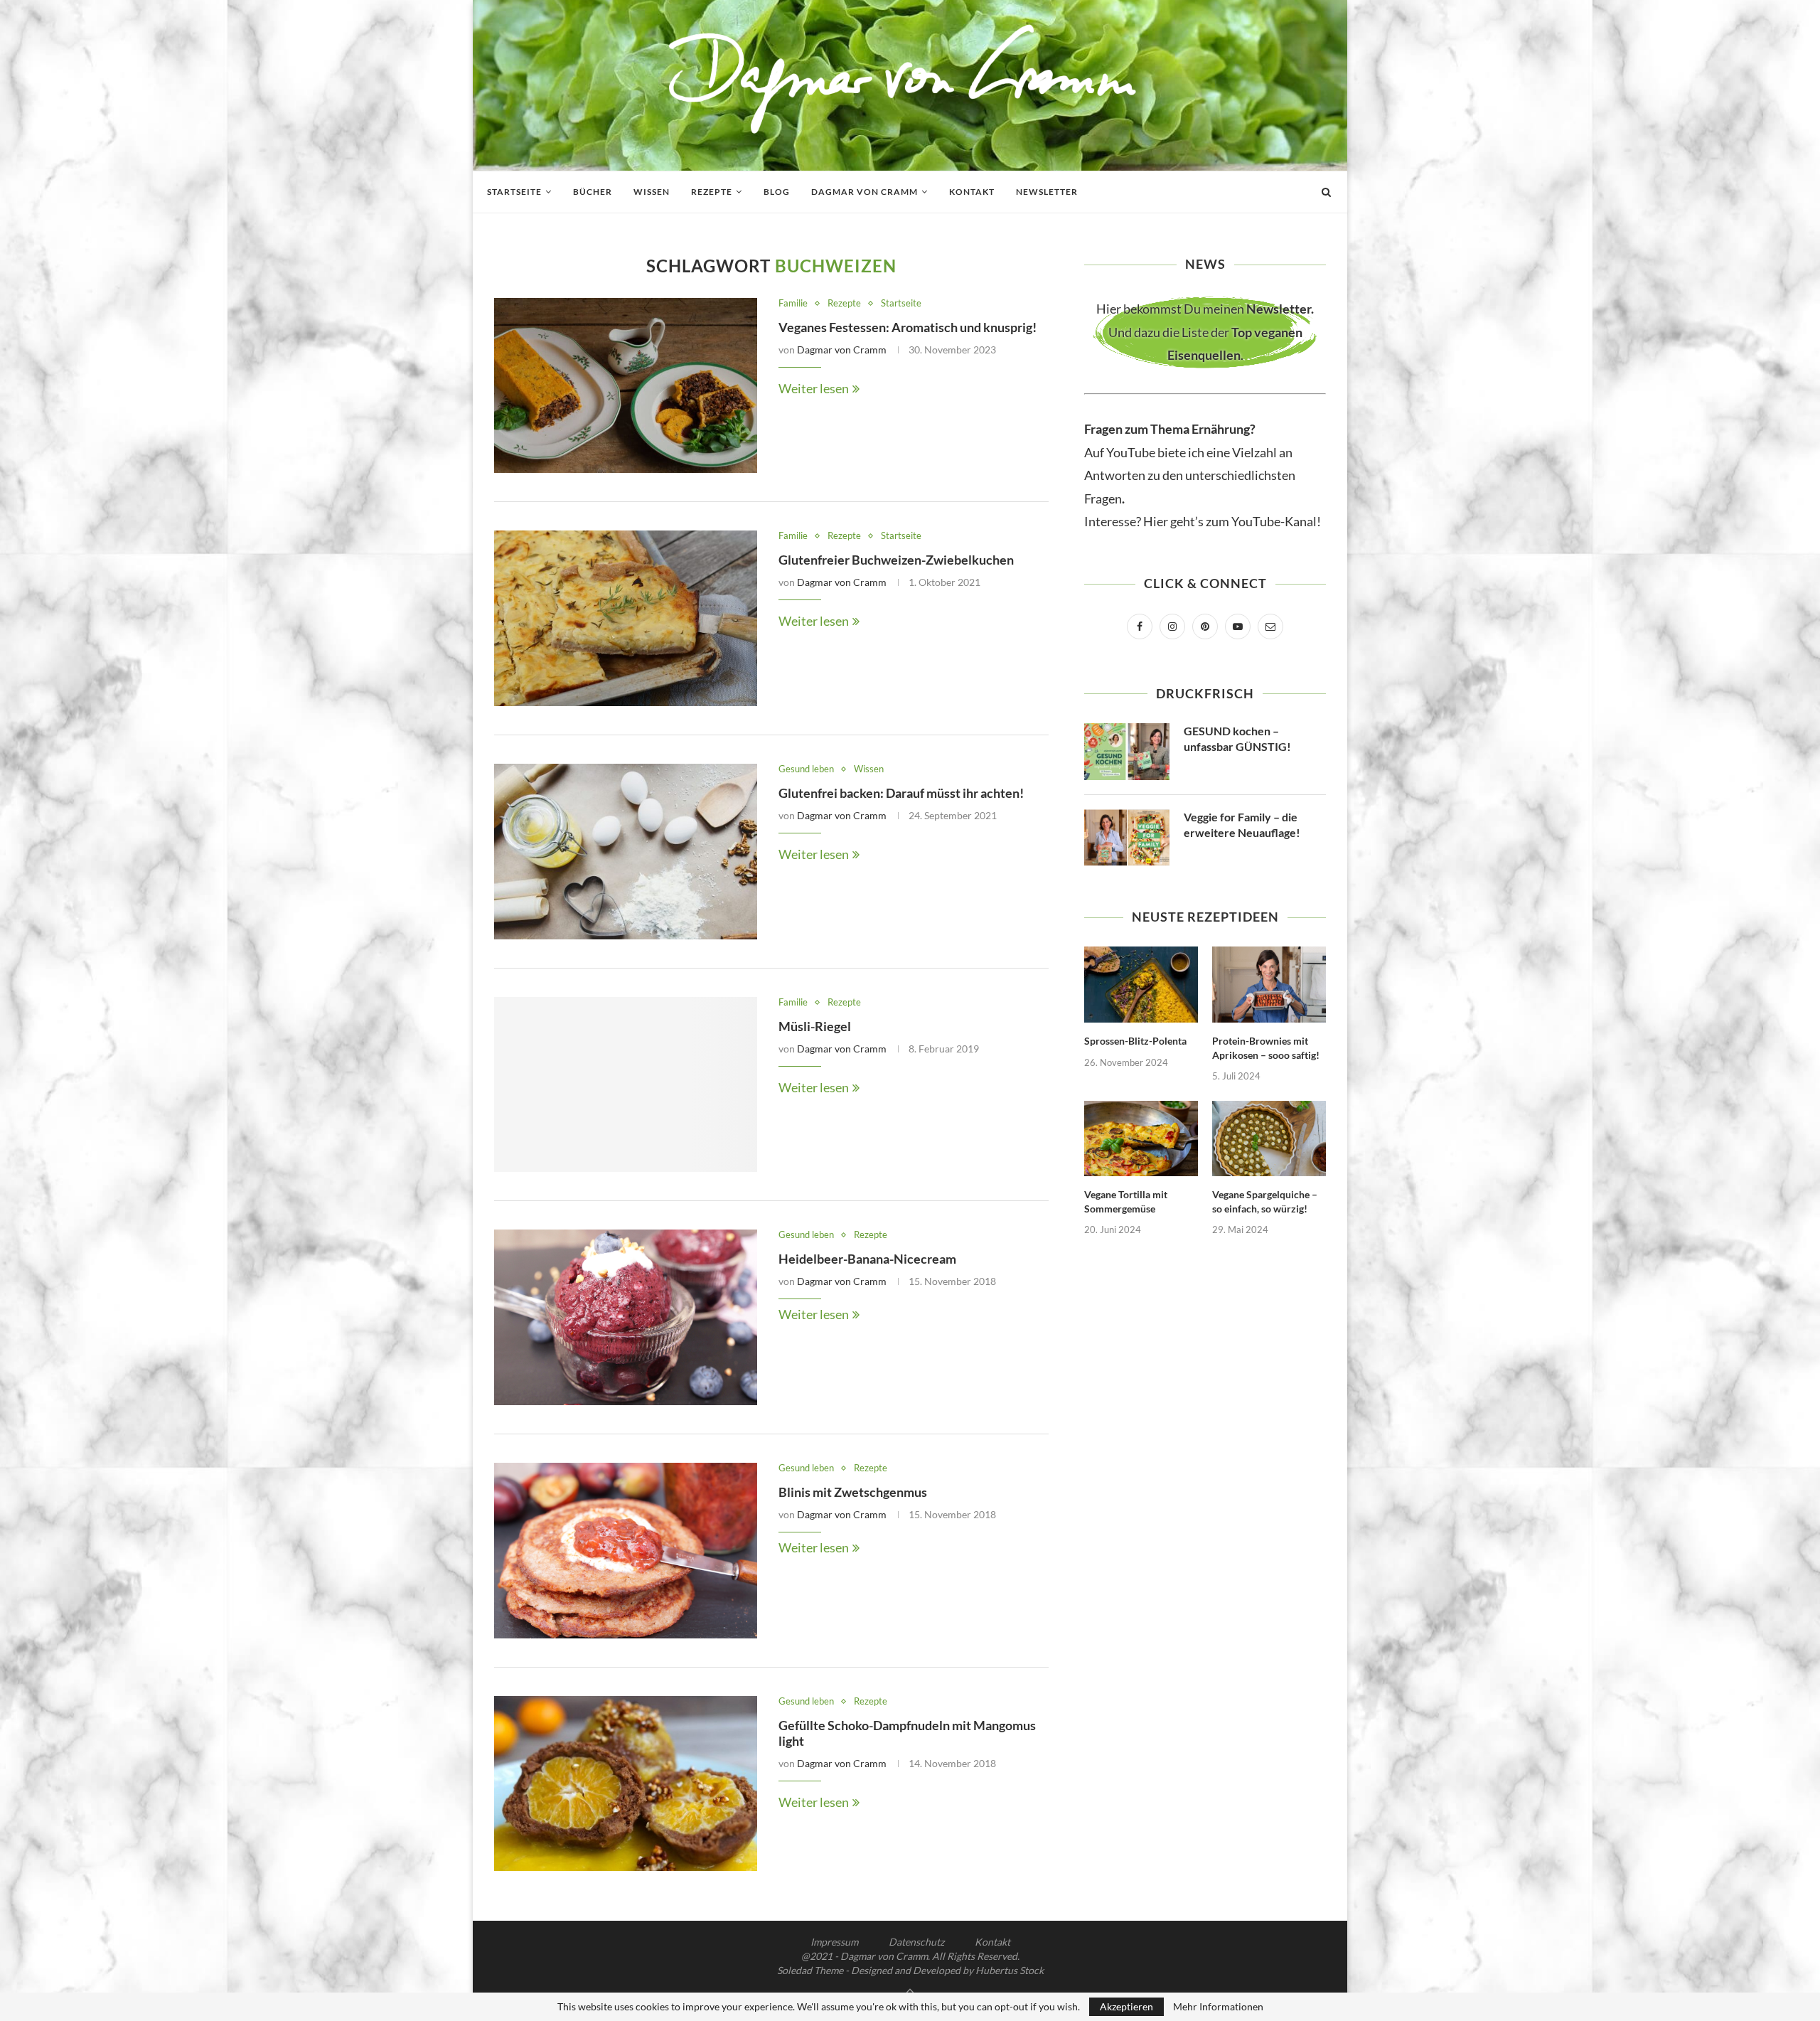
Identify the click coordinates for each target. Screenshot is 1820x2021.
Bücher (593, 192)
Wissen (652, 192)
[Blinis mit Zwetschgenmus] (626, 1551)
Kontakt (972, 192)
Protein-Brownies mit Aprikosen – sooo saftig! (1266, 1048)
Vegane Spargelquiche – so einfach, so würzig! (1265, 1201)
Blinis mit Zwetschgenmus (853, 1492)
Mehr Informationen (1218, 2007)
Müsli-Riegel (815, 1026)
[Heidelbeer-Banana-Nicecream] (626, 1317)
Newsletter (1047, 192)
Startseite (514, 192)
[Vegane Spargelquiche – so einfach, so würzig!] (1269, 1139)
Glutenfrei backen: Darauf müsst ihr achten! (901, 793)
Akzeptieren (1126, 2006)
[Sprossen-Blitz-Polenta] (1141, 985)
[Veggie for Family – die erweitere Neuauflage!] (1127, 838)
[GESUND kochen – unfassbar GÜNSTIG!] (1127, 752)
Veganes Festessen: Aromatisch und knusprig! (908, 327)
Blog (777, 192)
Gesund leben (806, 769)
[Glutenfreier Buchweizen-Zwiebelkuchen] (626, 618)
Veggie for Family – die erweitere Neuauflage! (1242, 825)
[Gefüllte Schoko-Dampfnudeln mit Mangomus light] (626, 1784)
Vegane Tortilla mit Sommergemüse (1126, 1201)
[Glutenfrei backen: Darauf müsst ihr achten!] (626, 852)
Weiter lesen (814, 388)
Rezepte (712, 192)
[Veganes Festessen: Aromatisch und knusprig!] (626, 386)
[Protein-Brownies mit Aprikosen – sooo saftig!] (1269, 985)
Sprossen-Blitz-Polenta (1135, 1041)
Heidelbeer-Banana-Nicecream (867, 1259)
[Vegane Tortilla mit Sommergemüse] (1141, 1139)
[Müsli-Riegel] (626, 1085)
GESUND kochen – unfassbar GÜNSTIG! (1237, 738)
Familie (793, 303)
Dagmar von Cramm (864, 192)
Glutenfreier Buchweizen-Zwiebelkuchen (896, 560)
